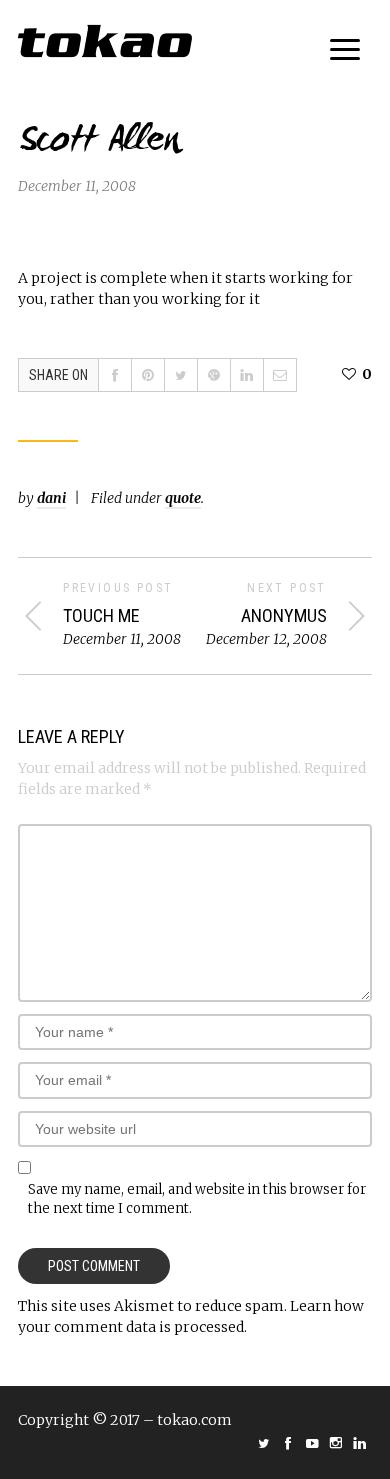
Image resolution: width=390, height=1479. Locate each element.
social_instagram (336, 1443)
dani (51, 498)
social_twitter (264, 1443)
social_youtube (312, 1443)
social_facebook (288, 1443)
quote (183, 498)
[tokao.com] (105, 41)
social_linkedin (360, 1443)
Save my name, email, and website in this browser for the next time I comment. (197, 1199)
